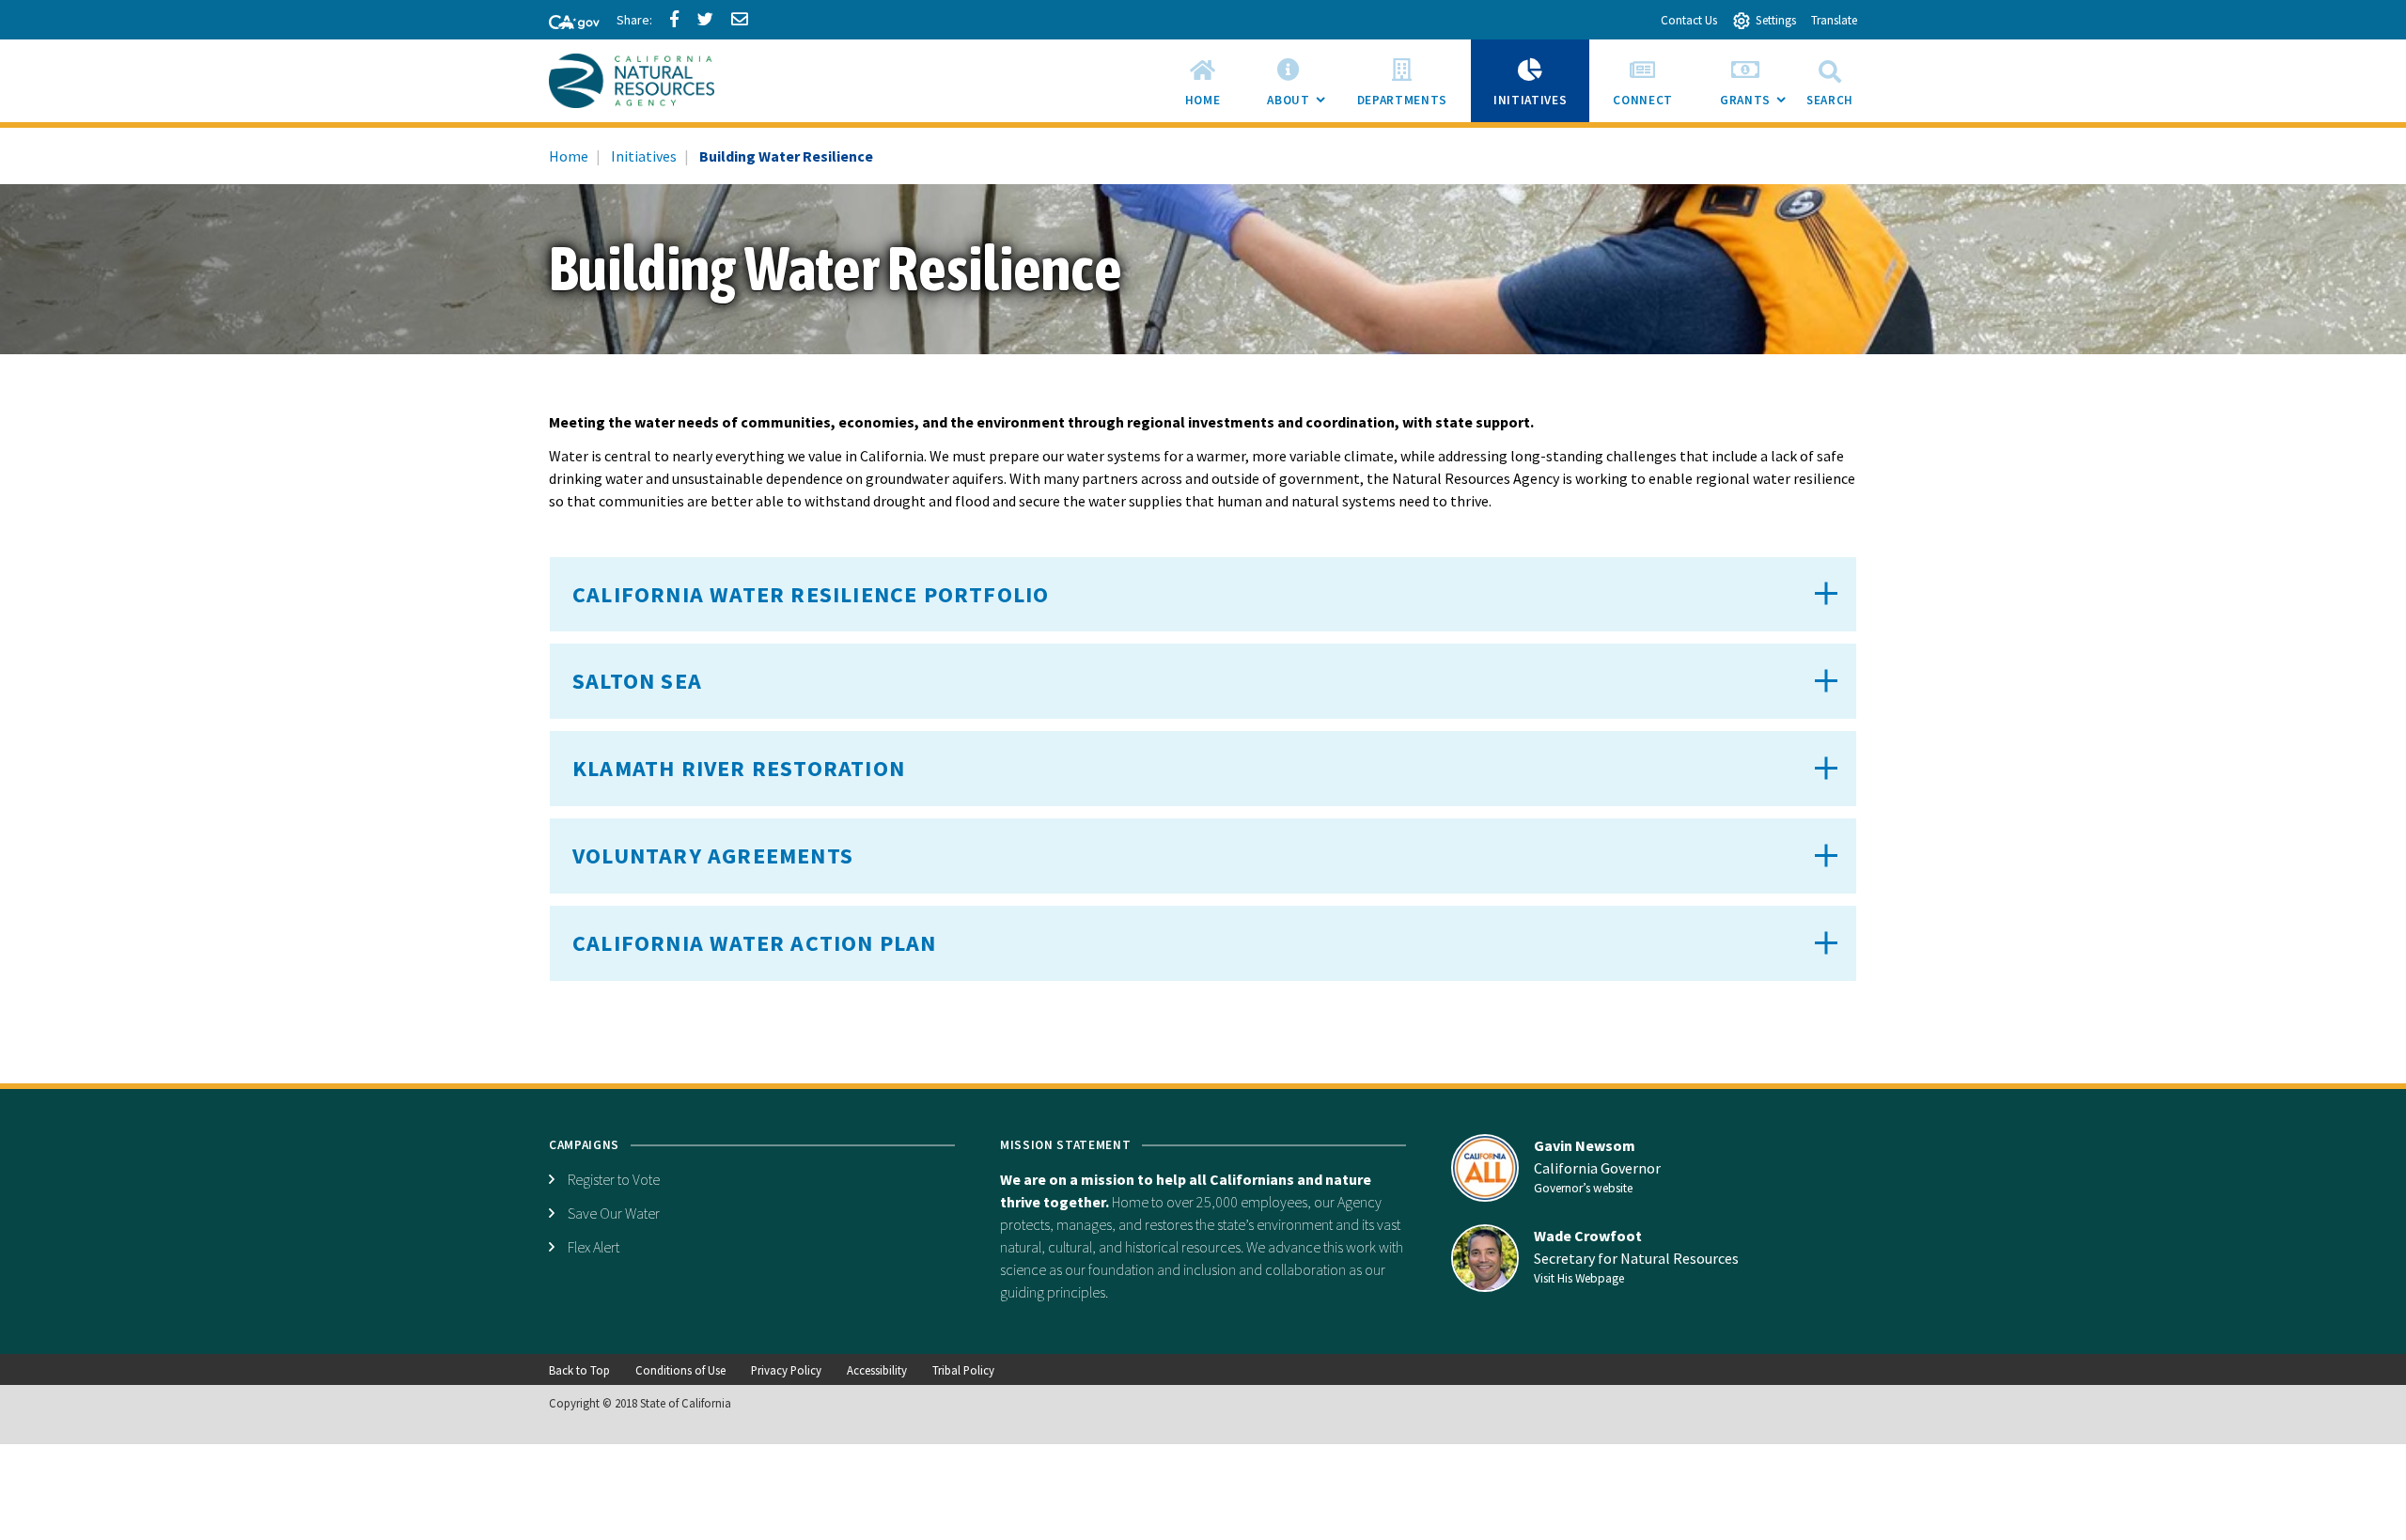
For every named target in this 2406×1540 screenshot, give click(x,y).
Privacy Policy (786, 1370)
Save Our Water (614, 1213)
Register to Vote (614, 1179)
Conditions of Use (680, 1370)
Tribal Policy (963, 1370)
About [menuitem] (1300, 107)
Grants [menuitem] (1757, 107)
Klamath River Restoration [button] (739, 768)
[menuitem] (1203, 81)
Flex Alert (594, 1247)
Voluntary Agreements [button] (713, 856)
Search (1830, 100)
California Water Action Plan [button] (755, 943)
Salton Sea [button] (637, 681)
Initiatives (644, 156)
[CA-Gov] (566, 23)
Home (569, 156)
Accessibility (877, 1370)
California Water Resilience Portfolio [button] (811, 594)
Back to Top (579, 1370)
